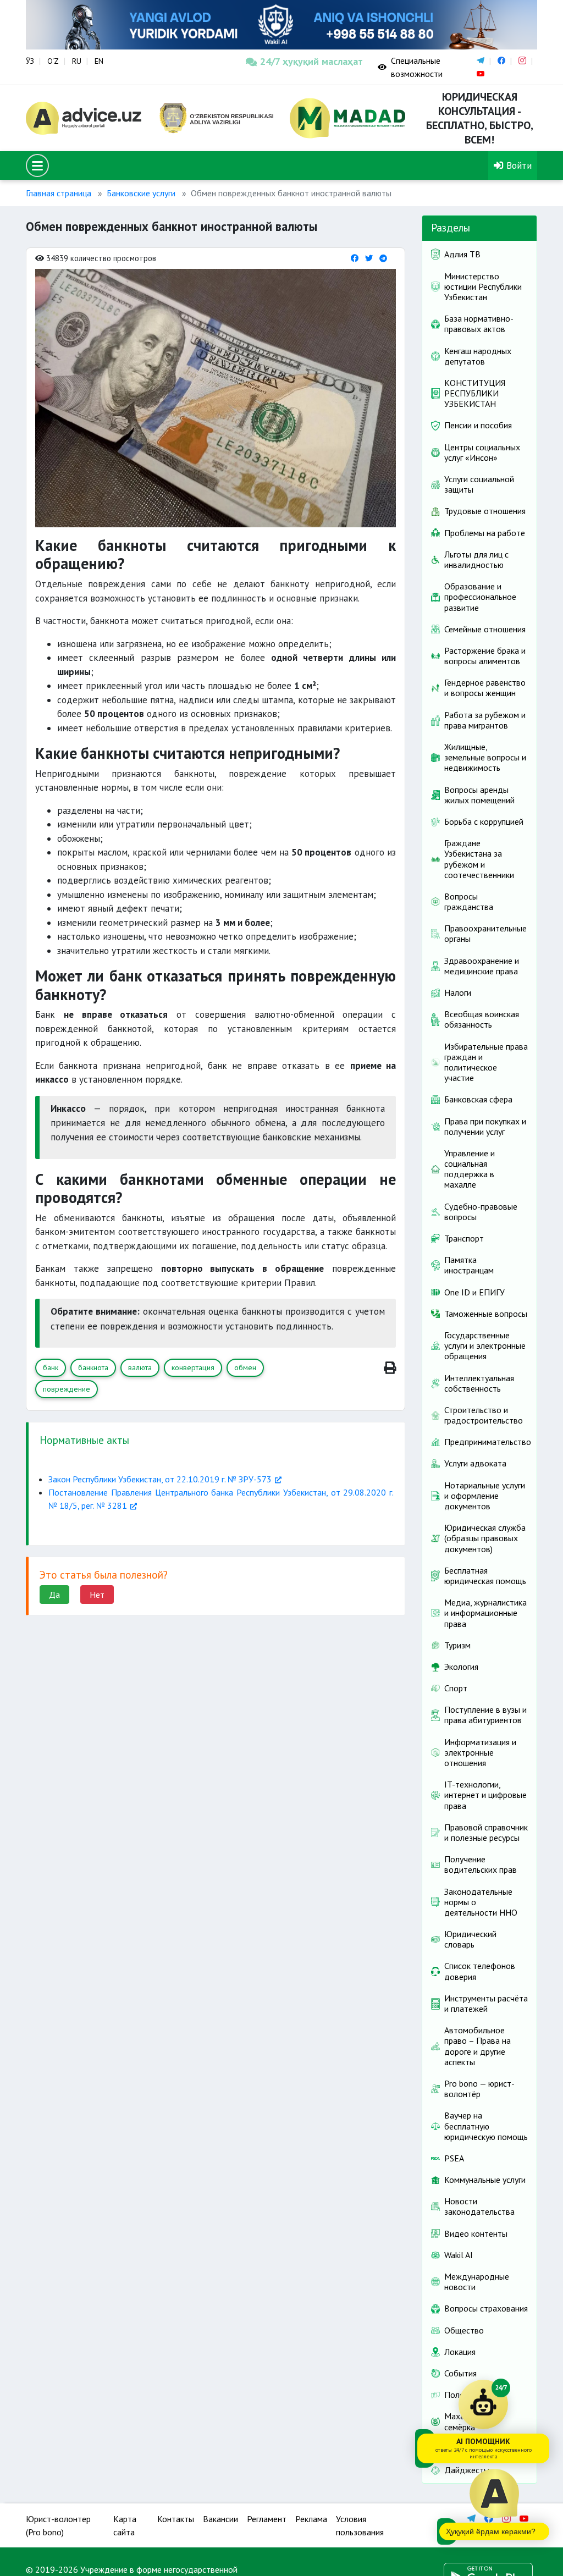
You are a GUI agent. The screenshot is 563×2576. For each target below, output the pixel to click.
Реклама (311, 2519)
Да (54, 1595)
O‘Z (53, 61)
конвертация (193, 1367)
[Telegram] (383, 258)
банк (51, 1367)
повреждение (67, 1389)
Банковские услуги (141, 193)
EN (99, 61)
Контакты (176, 2519)
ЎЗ (30, 61)
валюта (140, 1367)
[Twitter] (369, 258)
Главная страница (59, 193)
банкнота (93, 1367)
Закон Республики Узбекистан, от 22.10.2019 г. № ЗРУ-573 (160, 1479)
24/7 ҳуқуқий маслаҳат (311, 61)
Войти (518, 165)
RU (77, 61)
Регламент (267, 2519)
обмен (245, 1367)
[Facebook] (355, 258)
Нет (97, 1595)
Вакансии (220, 2519)
